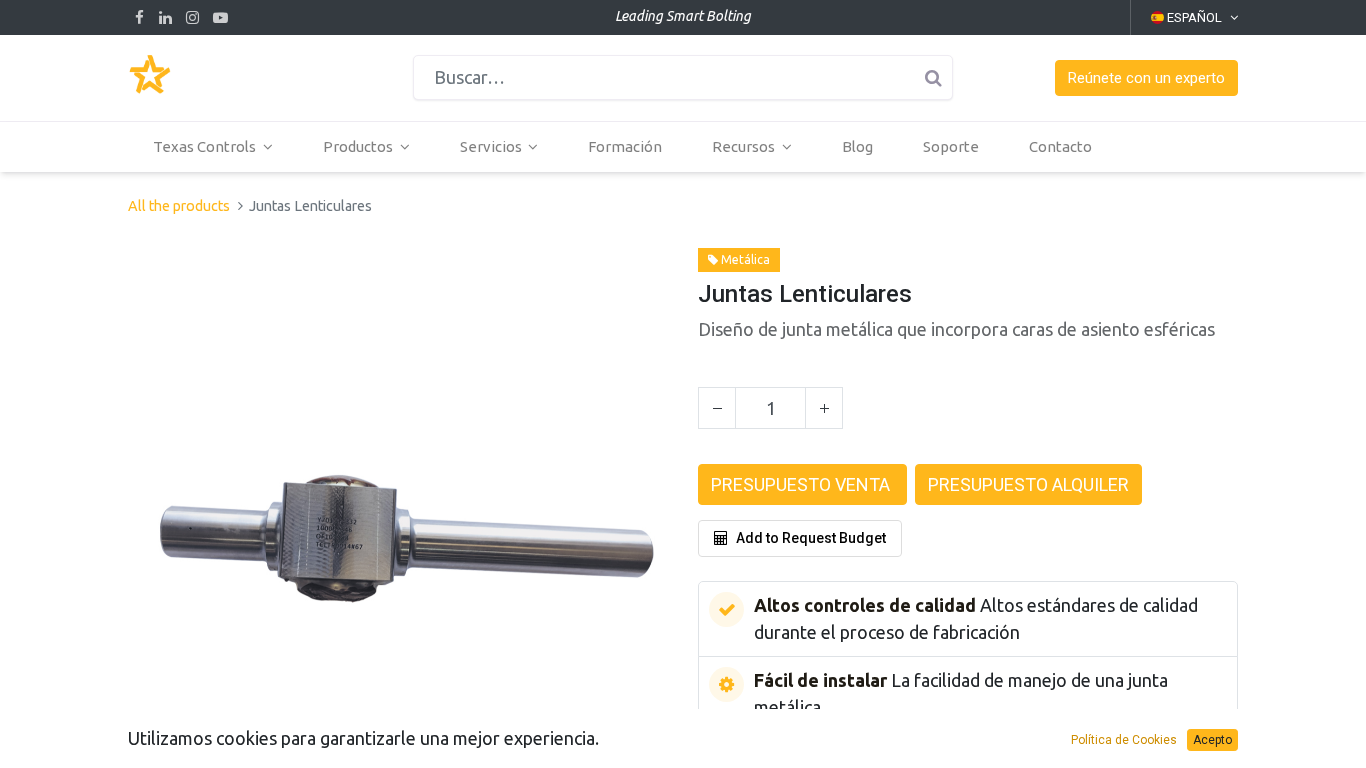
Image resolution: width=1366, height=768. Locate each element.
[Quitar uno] (717, 408)
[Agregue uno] (824, 408)
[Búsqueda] (933, 77)
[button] (1146, 78)
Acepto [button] (1212, 740)
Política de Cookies (1124, 740)
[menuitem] (625, 147)
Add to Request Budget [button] (811, 538)
